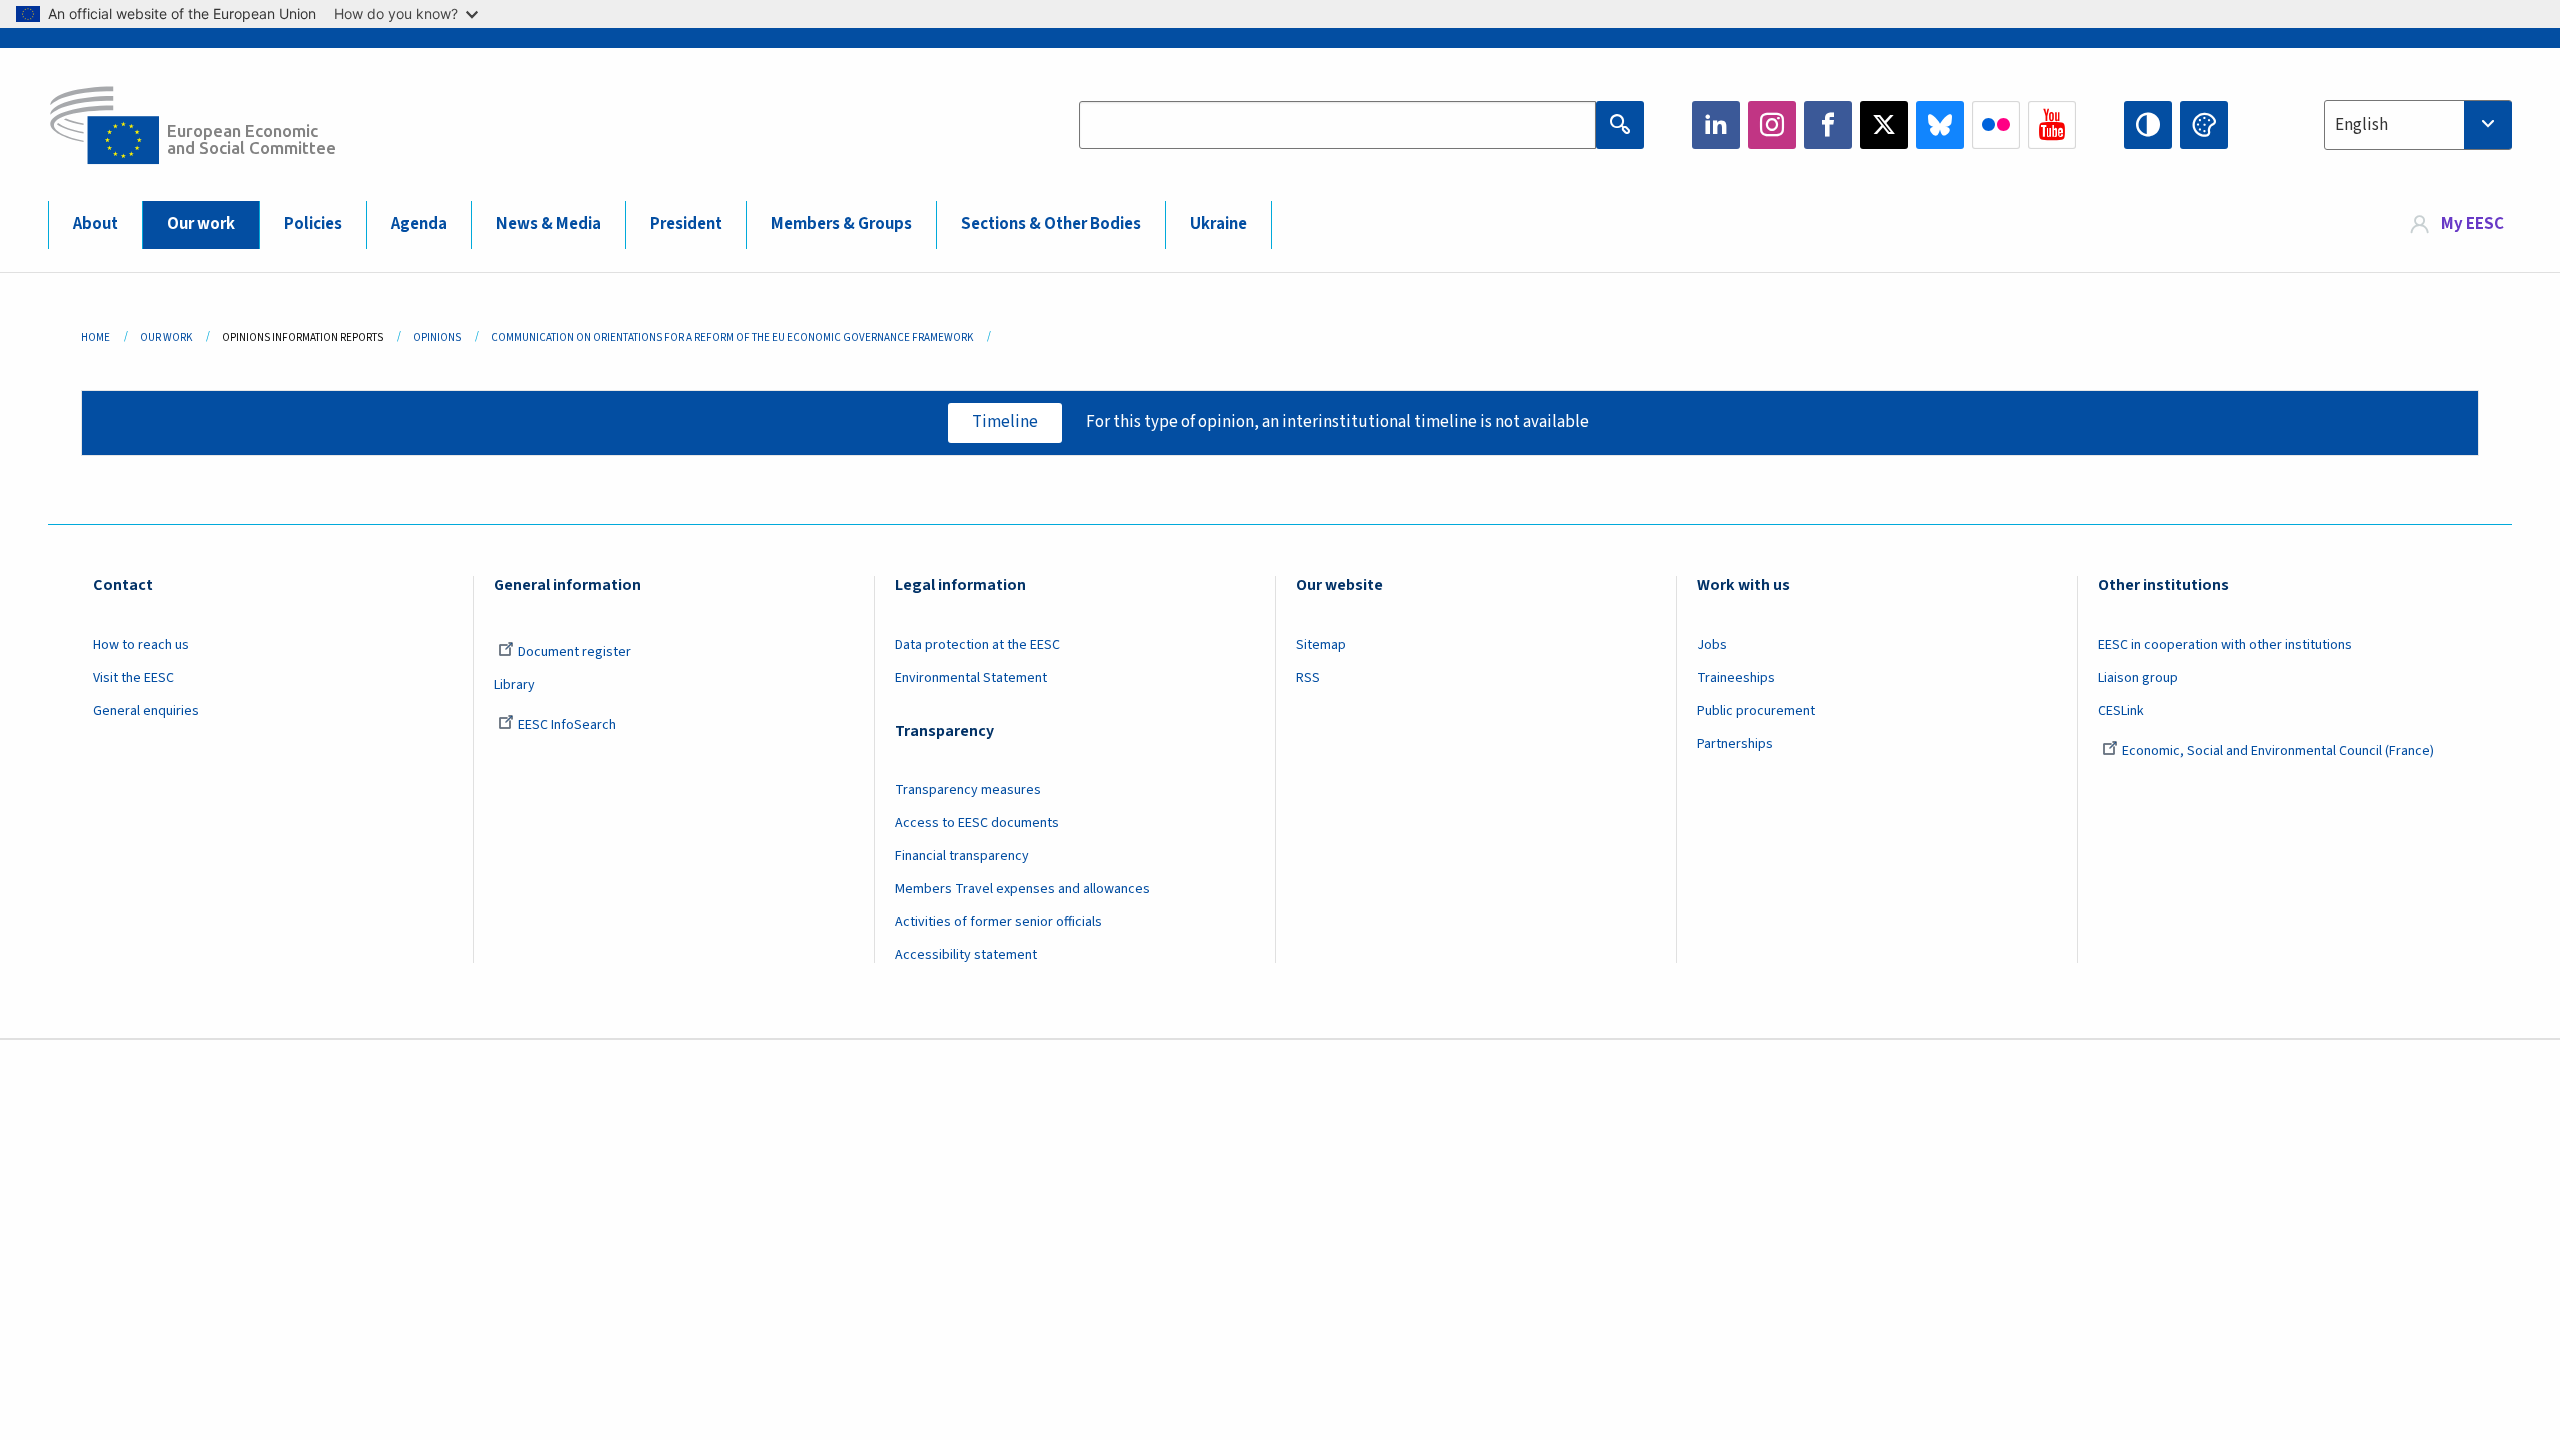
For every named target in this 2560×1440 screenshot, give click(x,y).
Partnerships (1735, 744)
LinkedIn (1716, 125)
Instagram (1772, 125)
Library (514, 685)
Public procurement (1756, 711)
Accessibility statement (966, 955)
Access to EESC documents (977, 823)
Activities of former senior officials (998, 922)
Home (95, 337)
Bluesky (1940, 125)
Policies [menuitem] (313, 224)
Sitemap (1321, 645)
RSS (1308, 678)
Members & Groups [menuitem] (841, 224)
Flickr (1996, 125)
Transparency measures (968, 790)
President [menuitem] (686, 224)
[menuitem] (2457, 225)
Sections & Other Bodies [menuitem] (1051, 224)
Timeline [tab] (1005, 422)
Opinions (437, 337)
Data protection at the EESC (977, 645)
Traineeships (1736, 678)
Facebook (1828, 125)
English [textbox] (2361, 125)
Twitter (1884, 125)
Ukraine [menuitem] (1218, 224)
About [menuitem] (95, 224)
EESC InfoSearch (567, 725)
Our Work (166, 337)
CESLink (2121, 711)
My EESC (2472, 224)
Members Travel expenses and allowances (1022, 889)
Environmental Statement (971, 678)
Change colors (2204, 125)
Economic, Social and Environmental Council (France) (2279, 751)
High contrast (2148, 125)
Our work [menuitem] (201, 224)
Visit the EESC (133, 678)
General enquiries (146, 711)
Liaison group (2138, 678)
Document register (574, 652)
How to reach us (141, 645)
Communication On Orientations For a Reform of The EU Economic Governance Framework (732, 337)
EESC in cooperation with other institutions (2225, 645)
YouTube (2052, 125)
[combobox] (2418, 125)
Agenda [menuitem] (419, 224)
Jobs (1712, 645)
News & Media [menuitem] (548, 224)
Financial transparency (962, 856)
